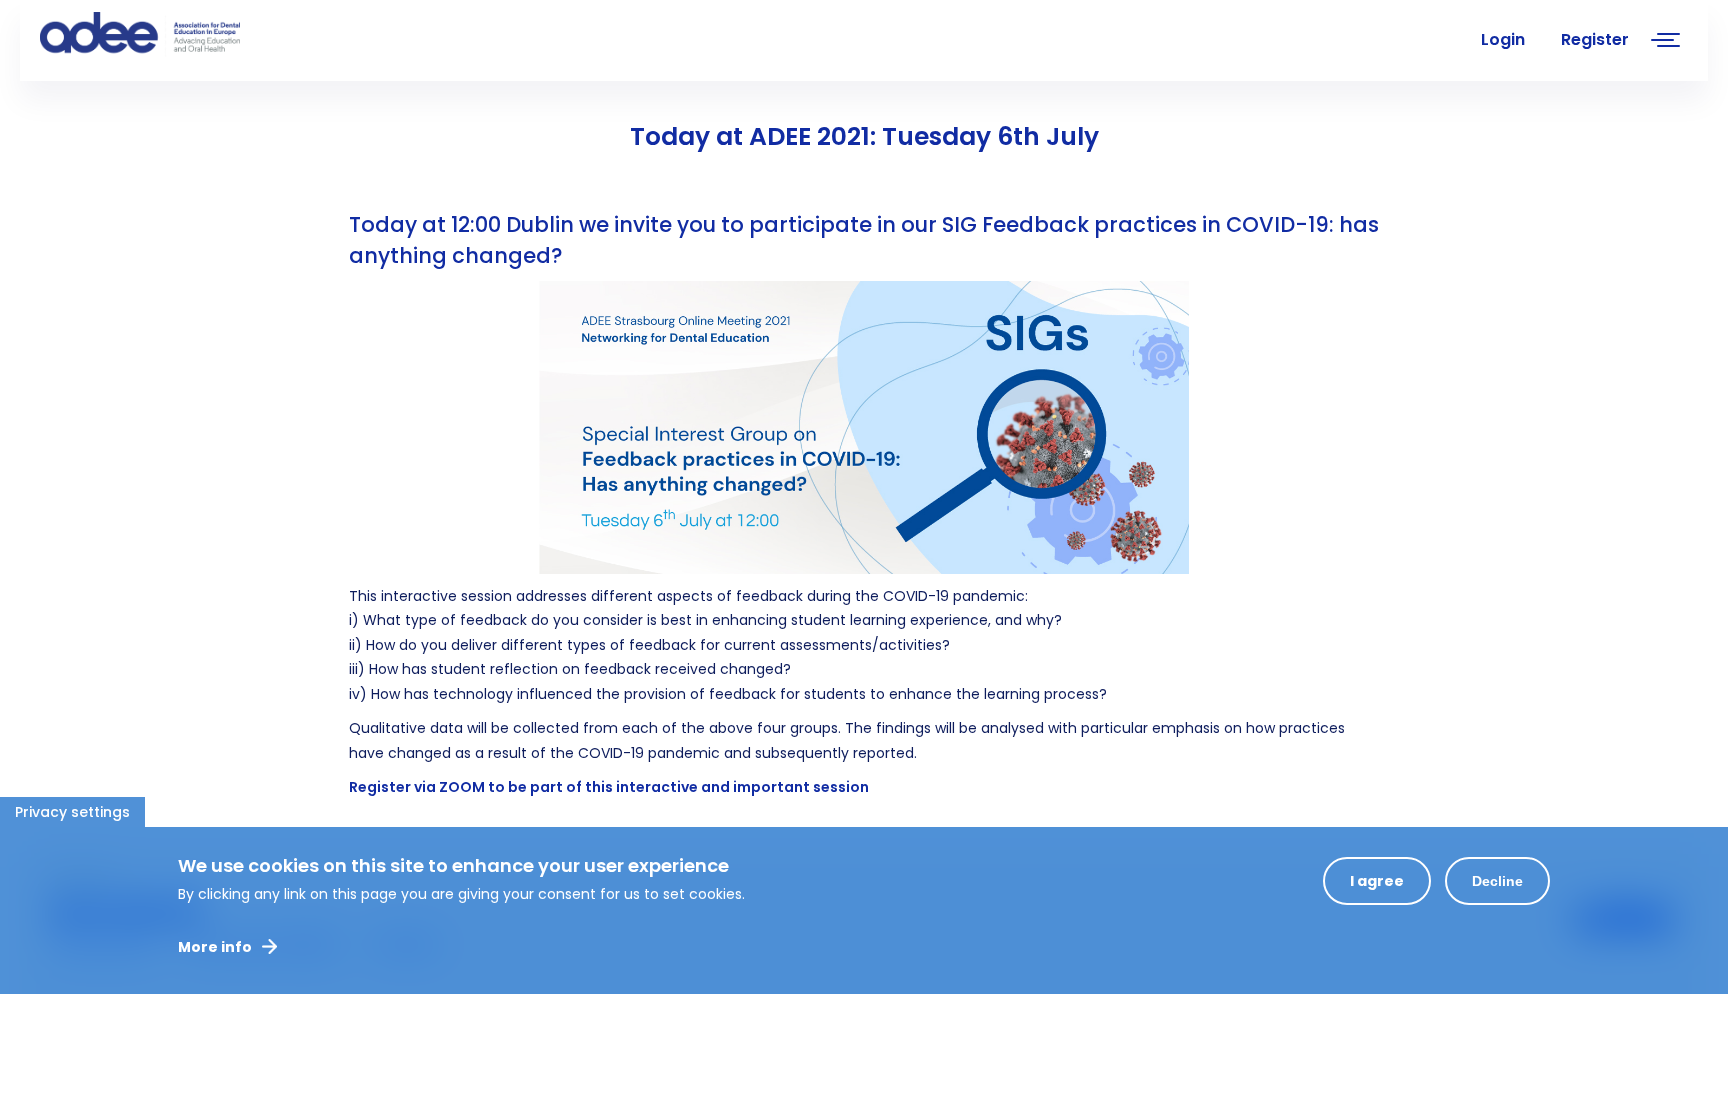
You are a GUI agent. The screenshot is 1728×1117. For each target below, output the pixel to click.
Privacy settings (72, 812)
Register (1595, 39)
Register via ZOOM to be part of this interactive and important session (609, 787)
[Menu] (1666, 42)
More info (215, 947)
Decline (1497, 881)
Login (1503, 39)
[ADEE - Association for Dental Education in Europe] (190, 35)
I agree (1377, 881)
